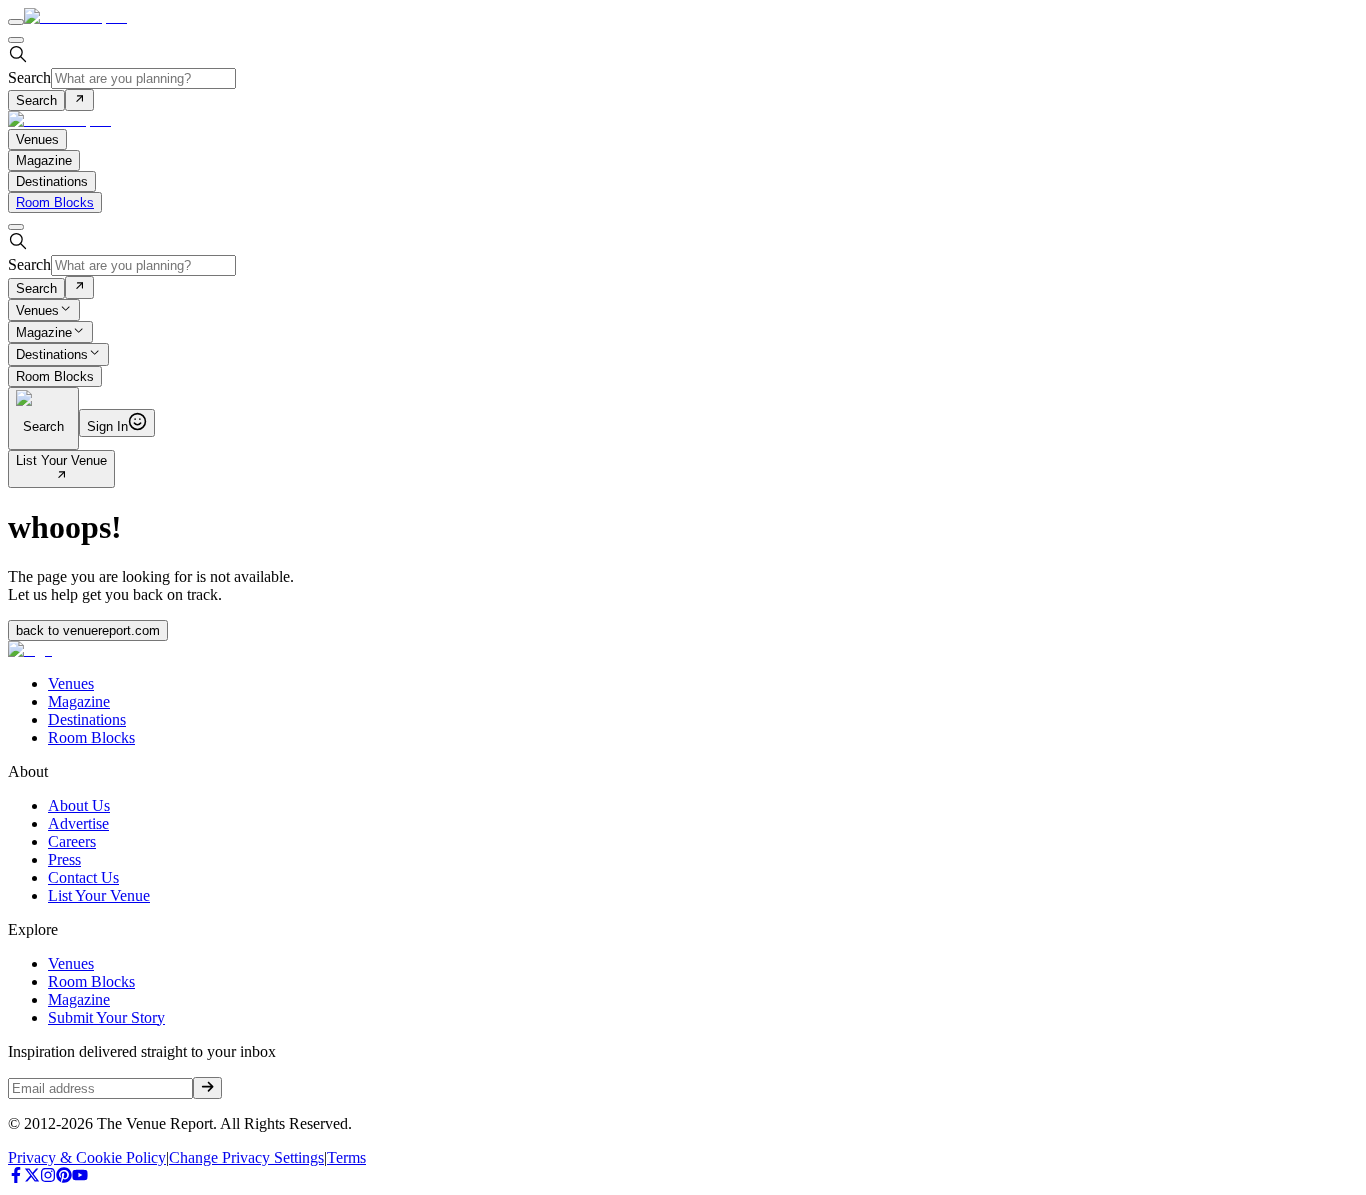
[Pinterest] (64, 1177)
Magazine (44, 332)
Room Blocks (55, 202)
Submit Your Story (106, 1017)
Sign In (107, 426)
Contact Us (83, 877)
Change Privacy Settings (246, 1157)
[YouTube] (80, 1177)
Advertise (78, 823)
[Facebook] (16, 1177)
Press (64, 859)
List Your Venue (61, 460)
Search (29, 77)
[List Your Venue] (61, 476)
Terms (346, 1157)
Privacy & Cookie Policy (87, 1157)
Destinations (52, 355)
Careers (72, 841)
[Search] (79, 100)
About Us (79, 805)
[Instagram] (48, 1177)
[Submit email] (207, 1088)
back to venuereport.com (88, 630)
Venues (37, 310)
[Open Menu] (16, 22)
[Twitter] (32, 1177)
